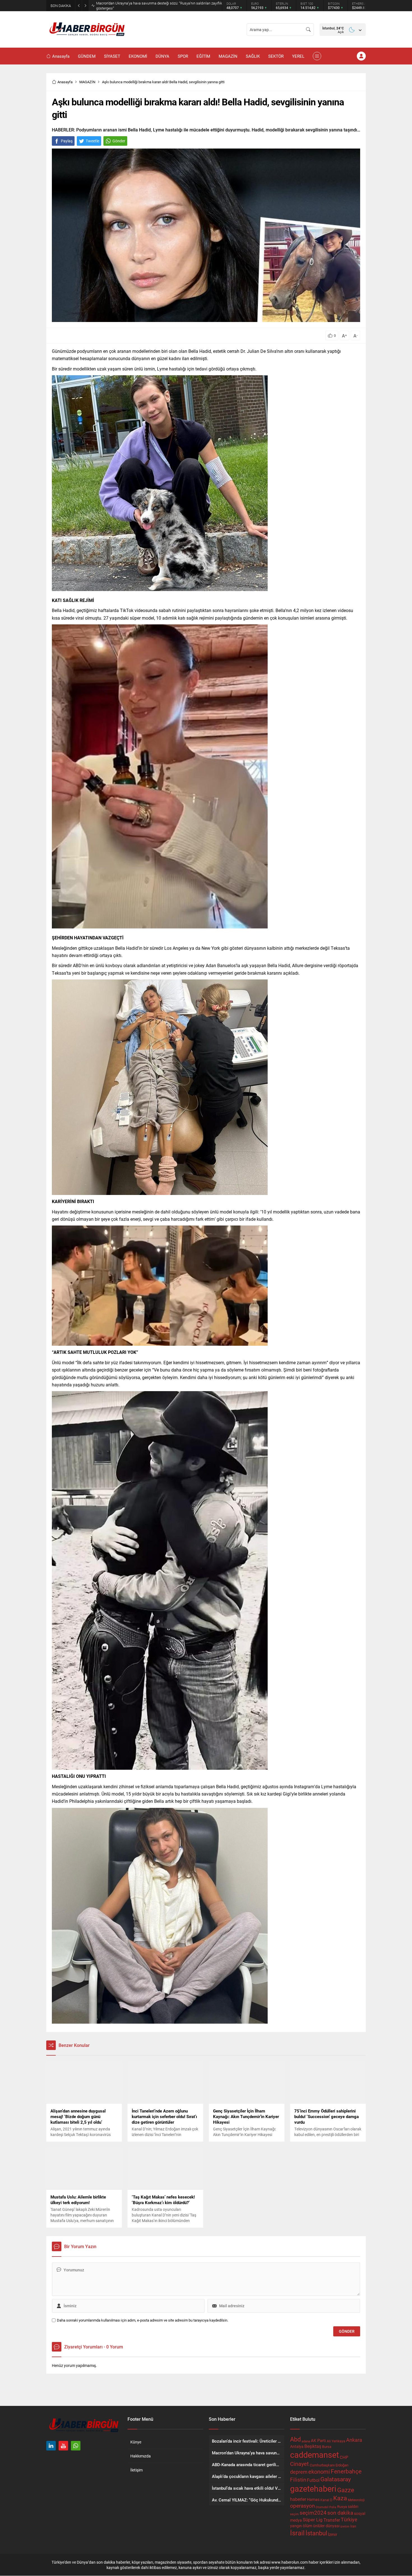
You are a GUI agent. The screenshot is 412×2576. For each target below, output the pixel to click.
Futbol (313, 2480)
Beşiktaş (313, 2446)
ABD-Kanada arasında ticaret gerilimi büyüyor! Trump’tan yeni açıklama (152, 6)
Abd (295, 2439)
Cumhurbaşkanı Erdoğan (329, 2465)
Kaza (340, 2498)
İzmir (333, 2534)
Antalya (297, 2447)
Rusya (342, 2506)
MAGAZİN (87, 82)
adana (306, 2441)
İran (353, 2526)
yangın (296, 2526)
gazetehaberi (313, 2488)
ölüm (307, 2526)
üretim (345, 2526)
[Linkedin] (51, 2446)
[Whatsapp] (76, 2446)
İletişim (136, 2470)
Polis (333, 2507)
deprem (299, 2472)
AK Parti (318, 2440)
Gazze (346, 2490)
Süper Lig (313, 2520)
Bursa (327, 2447)
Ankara (354, 2440)
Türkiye (349, 2519)
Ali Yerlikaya (336, 2441)
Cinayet (299, 2464)
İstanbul (316, 2533)
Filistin (298, 2479)
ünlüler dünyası (326, 2526)
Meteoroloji (356, 2500)
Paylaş (67, 141)
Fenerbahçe (346, 2471)
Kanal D (326, 2500)
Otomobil (322, 2507)
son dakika (340, 2513)
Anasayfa (65, 82)
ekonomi (319, 2471)
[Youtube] (63, 2446)
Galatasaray (336, 2479)
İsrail (297, 2533)
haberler (298, 2499)
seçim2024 (313, 2513)
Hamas (313, 2499)
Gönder (119, 141)
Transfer (332, 2520)
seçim (294, 2514)
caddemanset (314, 2455)
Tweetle (92, 141)
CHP (344, 2457)
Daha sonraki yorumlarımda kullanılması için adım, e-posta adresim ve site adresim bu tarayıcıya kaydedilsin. (143, 2320)
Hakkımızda (141, 2456)
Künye (136, 2442)
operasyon (302, 2506)
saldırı (353, 2506)
